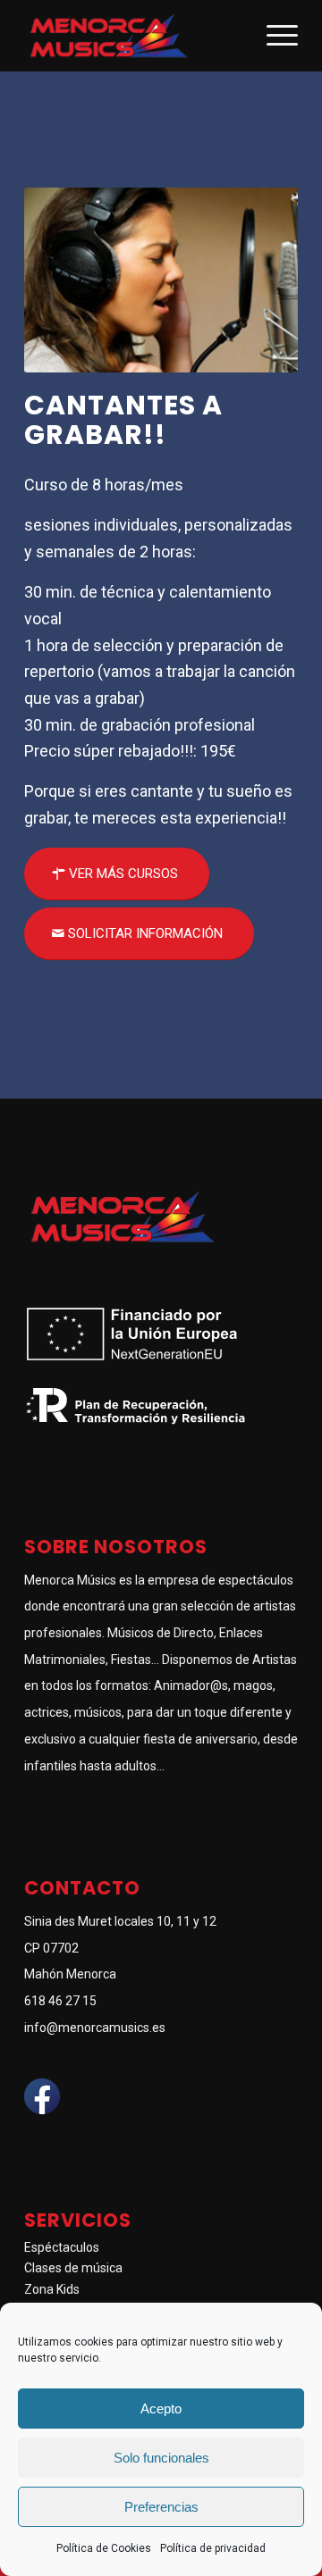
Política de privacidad (213, 2548)
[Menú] (273, 36)
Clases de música (73, 2268)
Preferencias (161, 2507)
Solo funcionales (161, 2458)
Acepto (161, 2409)
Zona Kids (52, 2289)
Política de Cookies (104, 2548)
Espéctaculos (62, 2247)
